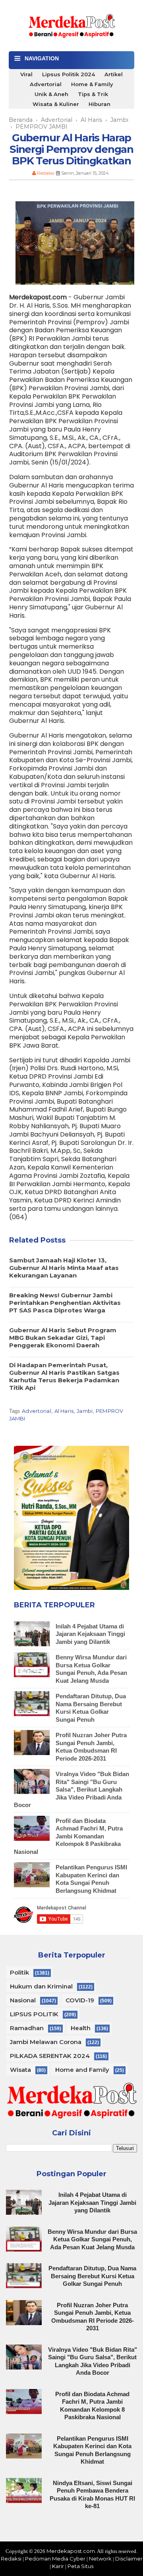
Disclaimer (129, 2559)
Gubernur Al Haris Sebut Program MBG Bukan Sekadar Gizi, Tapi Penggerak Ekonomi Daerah (63, 1338)
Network (100, 2559)
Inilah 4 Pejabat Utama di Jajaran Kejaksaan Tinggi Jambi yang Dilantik (90, 1634)
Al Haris (64, 1411)
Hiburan (100, 104)
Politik (19, 1972)
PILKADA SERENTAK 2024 (50, 2056)
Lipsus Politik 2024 (69, 74)
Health (81, 2028)
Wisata (20, 2070)
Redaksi (11, 2559)
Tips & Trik (93, 94)
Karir (58, 2566)
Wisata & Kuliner (56, 104)
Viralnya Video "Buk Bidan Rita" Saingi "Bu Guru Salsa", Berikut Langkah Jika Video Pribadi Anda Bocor (71, 1789)
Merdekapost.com (71, 2551)
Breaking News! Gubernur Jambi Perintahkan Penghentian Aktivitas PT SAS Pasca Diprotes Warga (65, 1303)
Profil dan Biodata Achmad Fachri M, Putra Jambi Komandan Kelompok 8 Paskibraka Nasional (68, 1836)
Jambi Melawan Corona (46, 2042)
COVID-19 (80, 2000)
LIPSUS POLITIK (34, 2014)
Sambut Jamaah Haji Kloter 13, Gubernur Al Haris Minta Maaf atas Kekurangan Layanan (64, 1268)
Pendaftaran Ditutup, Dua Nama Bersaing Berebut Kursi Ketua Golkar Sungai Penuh (92, 2276)
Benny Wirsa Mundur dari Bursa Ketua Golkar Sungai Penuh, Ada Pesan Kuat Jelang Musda (92, 2239)
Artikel (114, 74)
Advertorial (46, 84)
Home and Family (82, 2070)
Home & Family (92, 84)
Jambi (85, 1411)
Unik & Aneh (51, 94)
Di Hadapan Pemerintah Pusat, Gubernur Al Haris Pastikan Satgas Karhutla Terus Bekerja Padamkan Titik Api (64, 1376)
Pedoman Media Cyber (55, 2559)
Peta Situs (80, 2566)
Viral (26, 74)
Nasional (23, 2000)
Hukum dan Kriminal (41, 1986)
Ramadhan (27, 2028)
